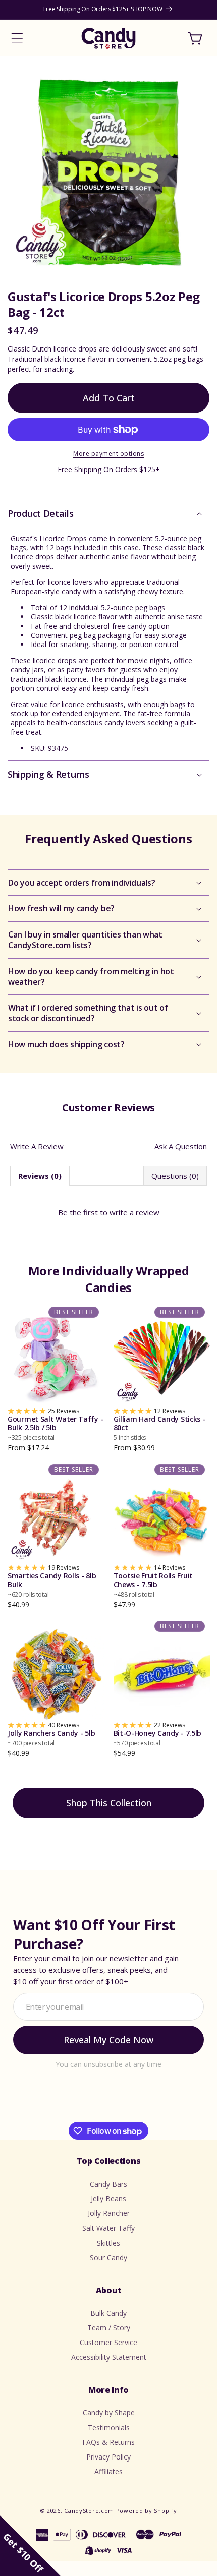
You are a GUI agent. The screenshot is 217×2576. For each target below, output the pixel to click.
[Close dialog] (198, 1213)
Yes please (109, 1368)
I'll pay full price (108, 1393)
